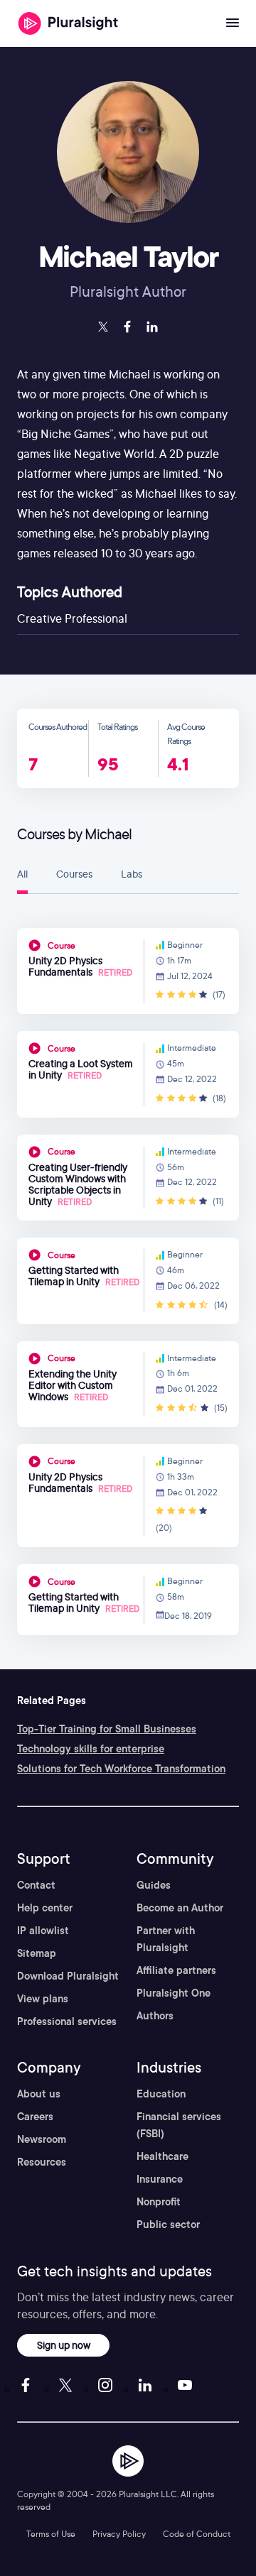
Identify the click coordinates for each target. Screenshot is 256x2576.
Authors (155, 2016)
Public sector (168, 2225)
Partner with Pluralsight (166, 1939)
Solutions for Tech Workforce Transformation (121, 1769)
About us (39, 2094)
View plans (43, 1999)
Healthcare (162, 2156)
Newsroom (42, 2139)
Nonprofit (159, 2202)
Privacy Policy (119, 2534)
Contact (36, 1885)
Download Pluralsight (68, 1976)
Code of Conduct (197, 2534)
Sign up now (64, 2345)
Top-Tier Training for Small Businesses (107, 1729)
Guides (154, 1885)
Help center (45, 1908)
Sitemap (37, 1953)
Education (161, 2094)
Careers (35, 2117)
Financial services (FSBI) (179, 2125)
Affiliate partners (176, 1970)
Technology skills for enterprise (91, 1749)
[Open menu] (233, 23)
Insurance (160, 2179)
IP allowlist (43, 1931)
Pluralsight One (174, 1993)
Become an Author (180, 1908)
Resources (42, 2162)
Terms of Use (51, 2534)
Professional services (67, 2021)
